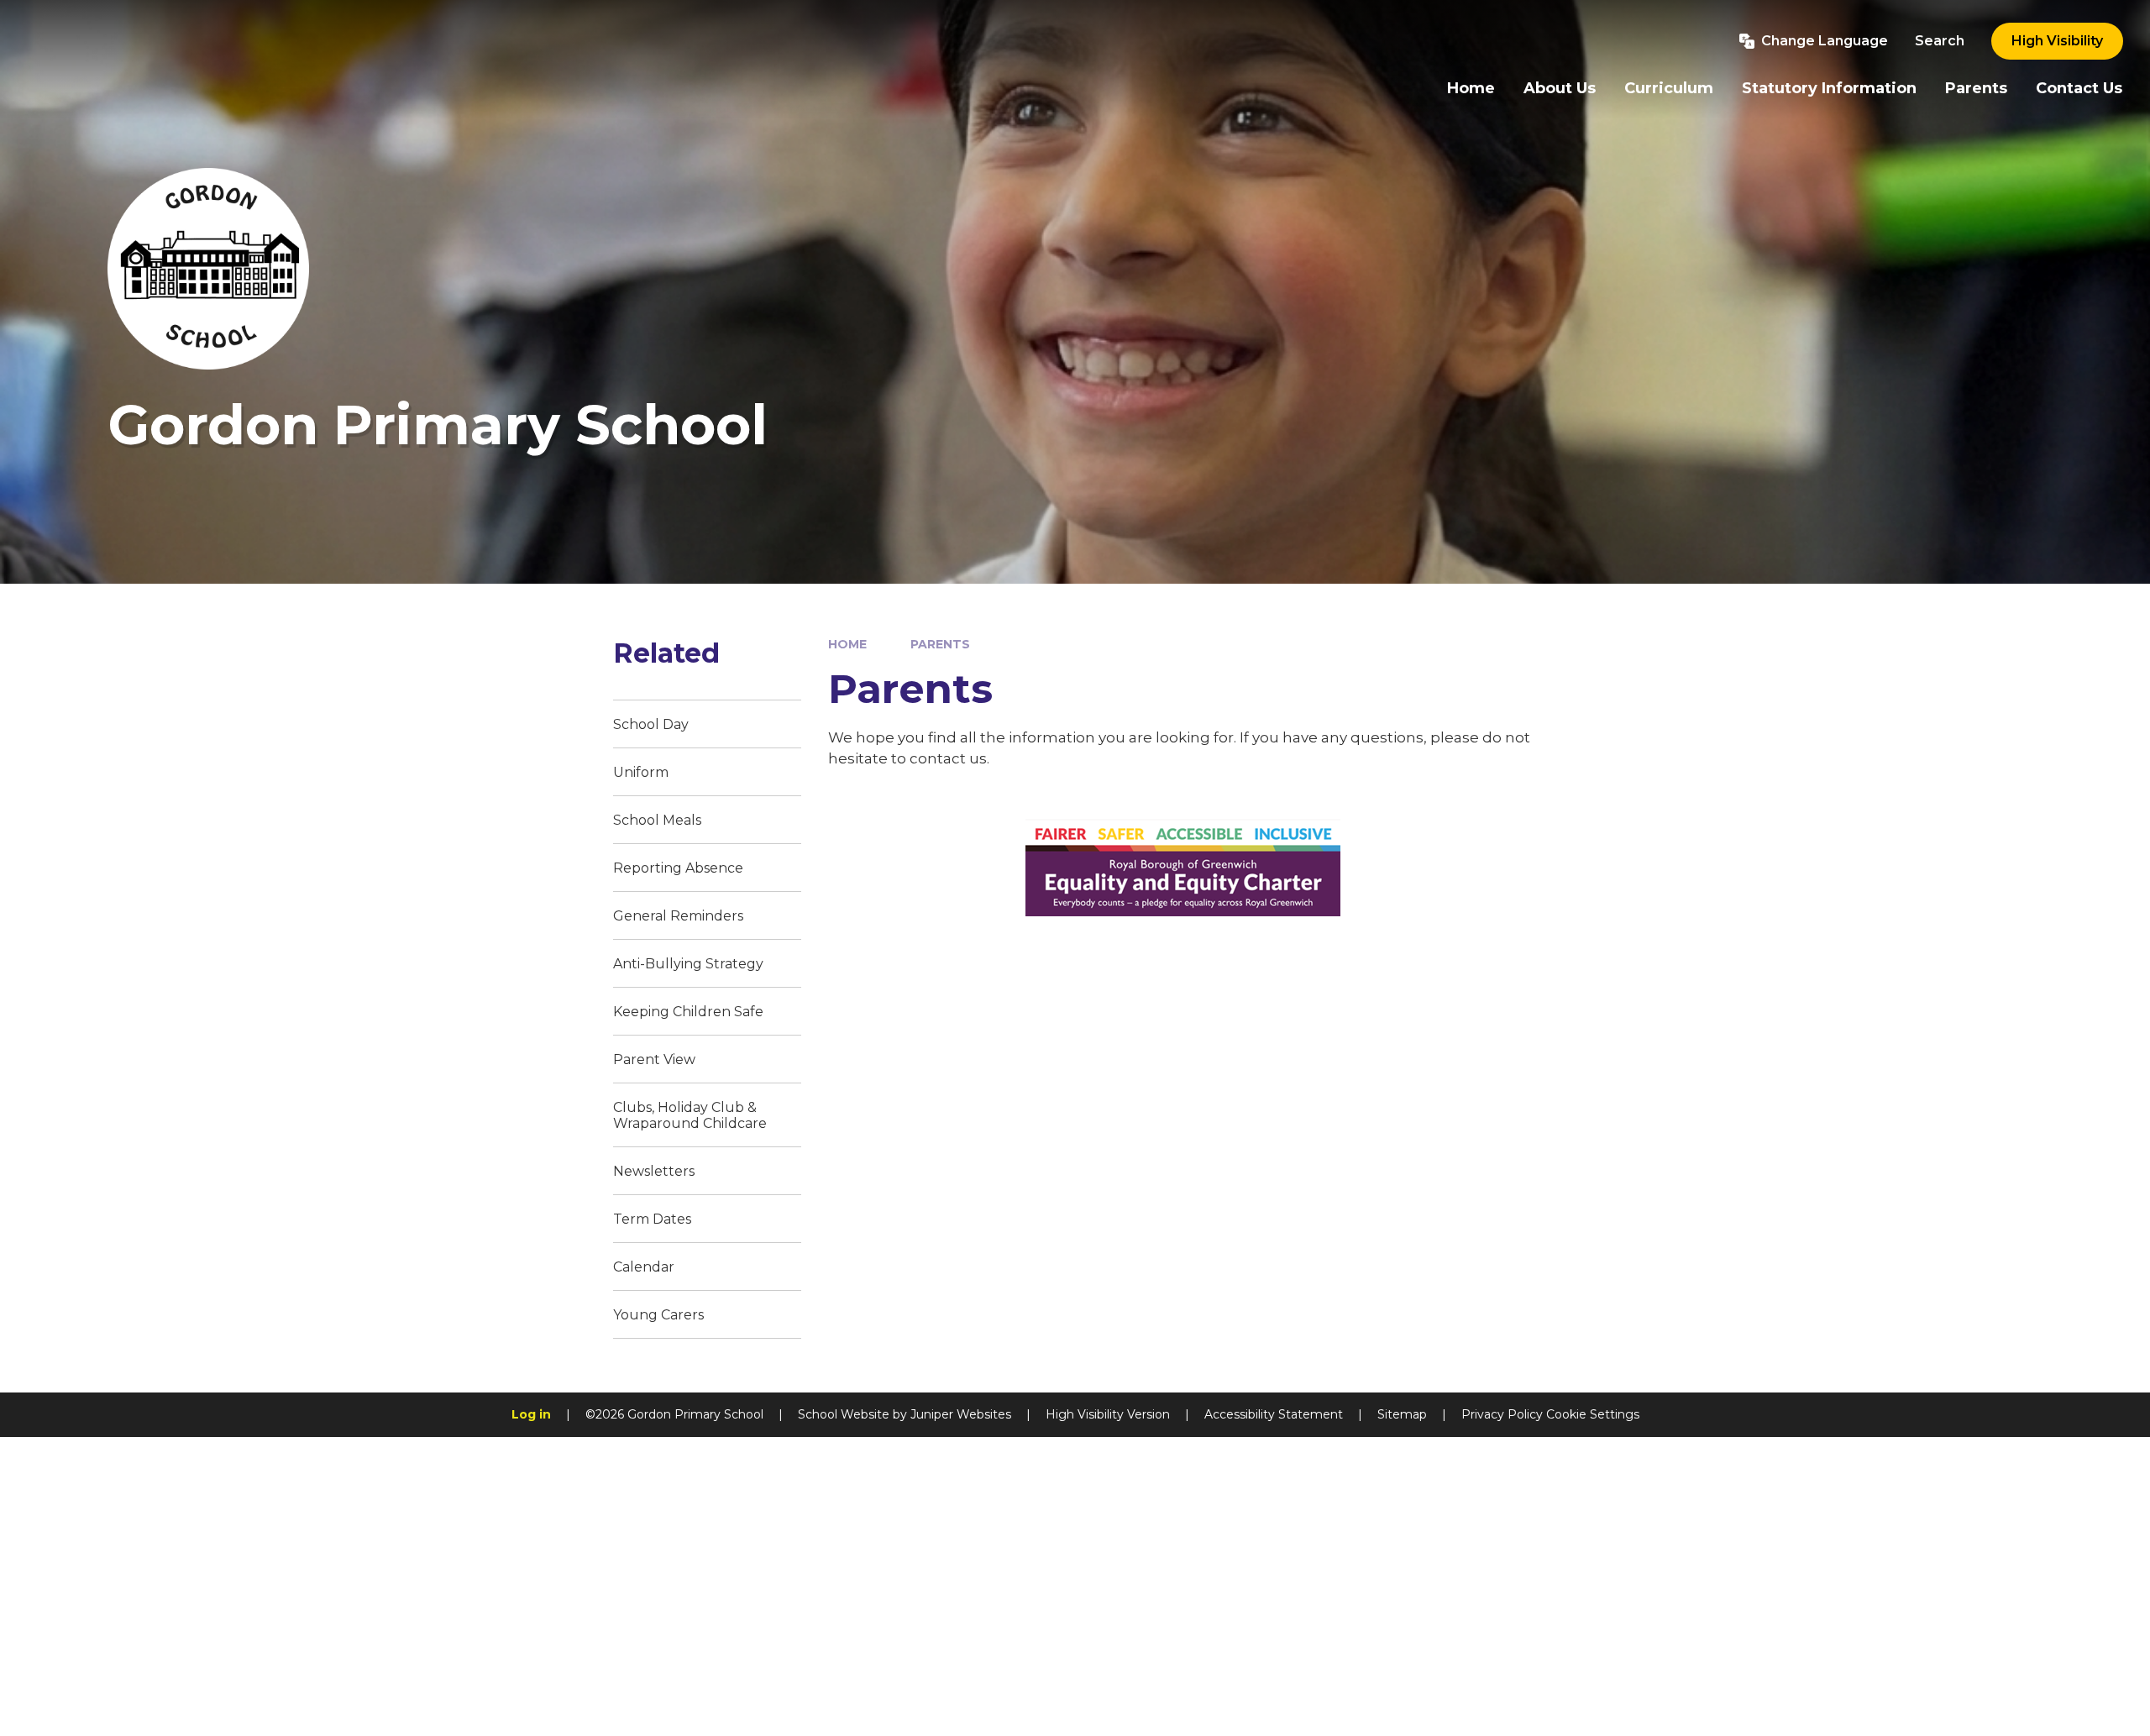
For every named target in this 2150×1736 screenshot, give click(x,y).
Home (847, 644)
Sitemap (1402, 1414)
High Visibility (2057, 41)
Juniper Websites (961, 1414)
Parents (940, 644)
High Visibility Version (1108, 1414)
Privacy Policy (1502, 1414)
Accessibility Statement (1274, 1414)
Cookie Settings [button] (1593, 1414)
